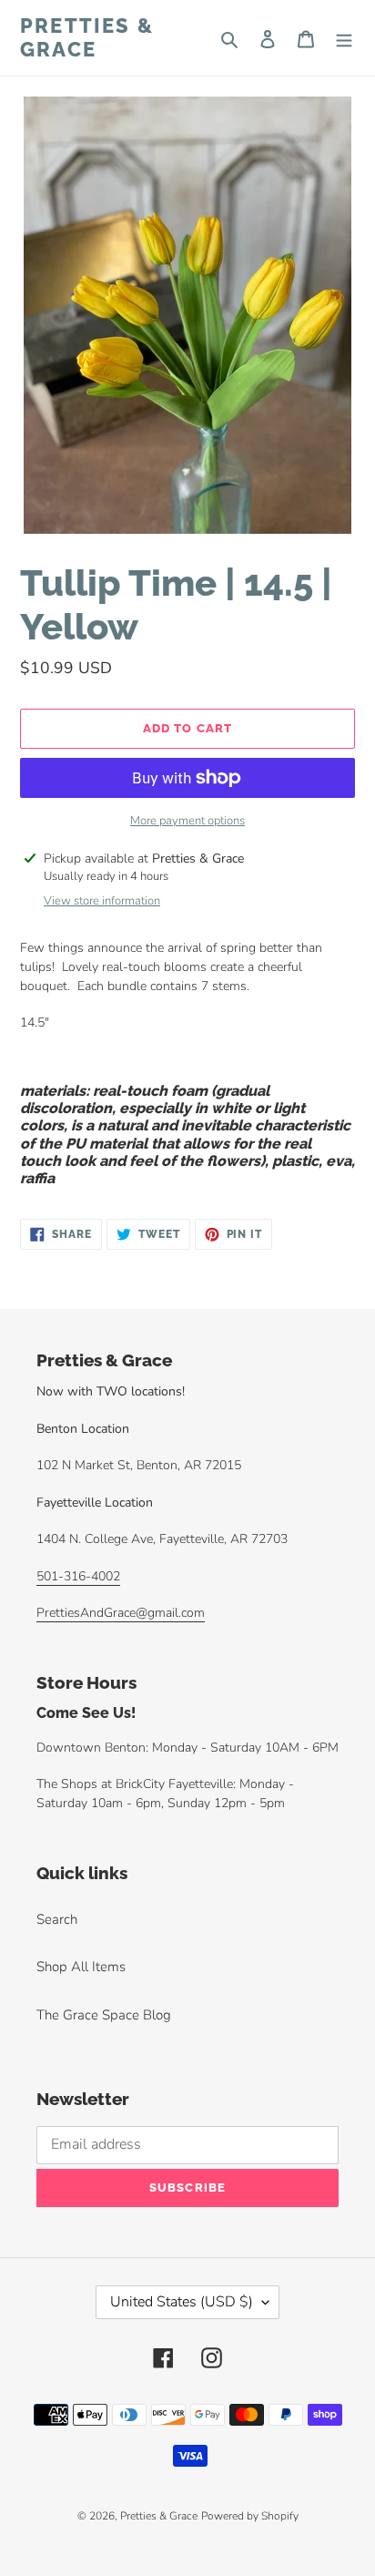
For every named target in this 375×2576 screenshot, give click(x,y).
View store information (102, 901)
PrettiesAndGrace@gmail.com (121, 1613)
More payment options (187, 821)
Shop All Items (81, 1967)
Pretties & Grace (87, 37)
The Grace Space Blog (104, 2015)
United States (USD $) (182, 2302)
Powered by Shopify (250, 2516)
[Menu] (344, 38)
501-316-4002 (78, 1576)
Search (57, 1919)
